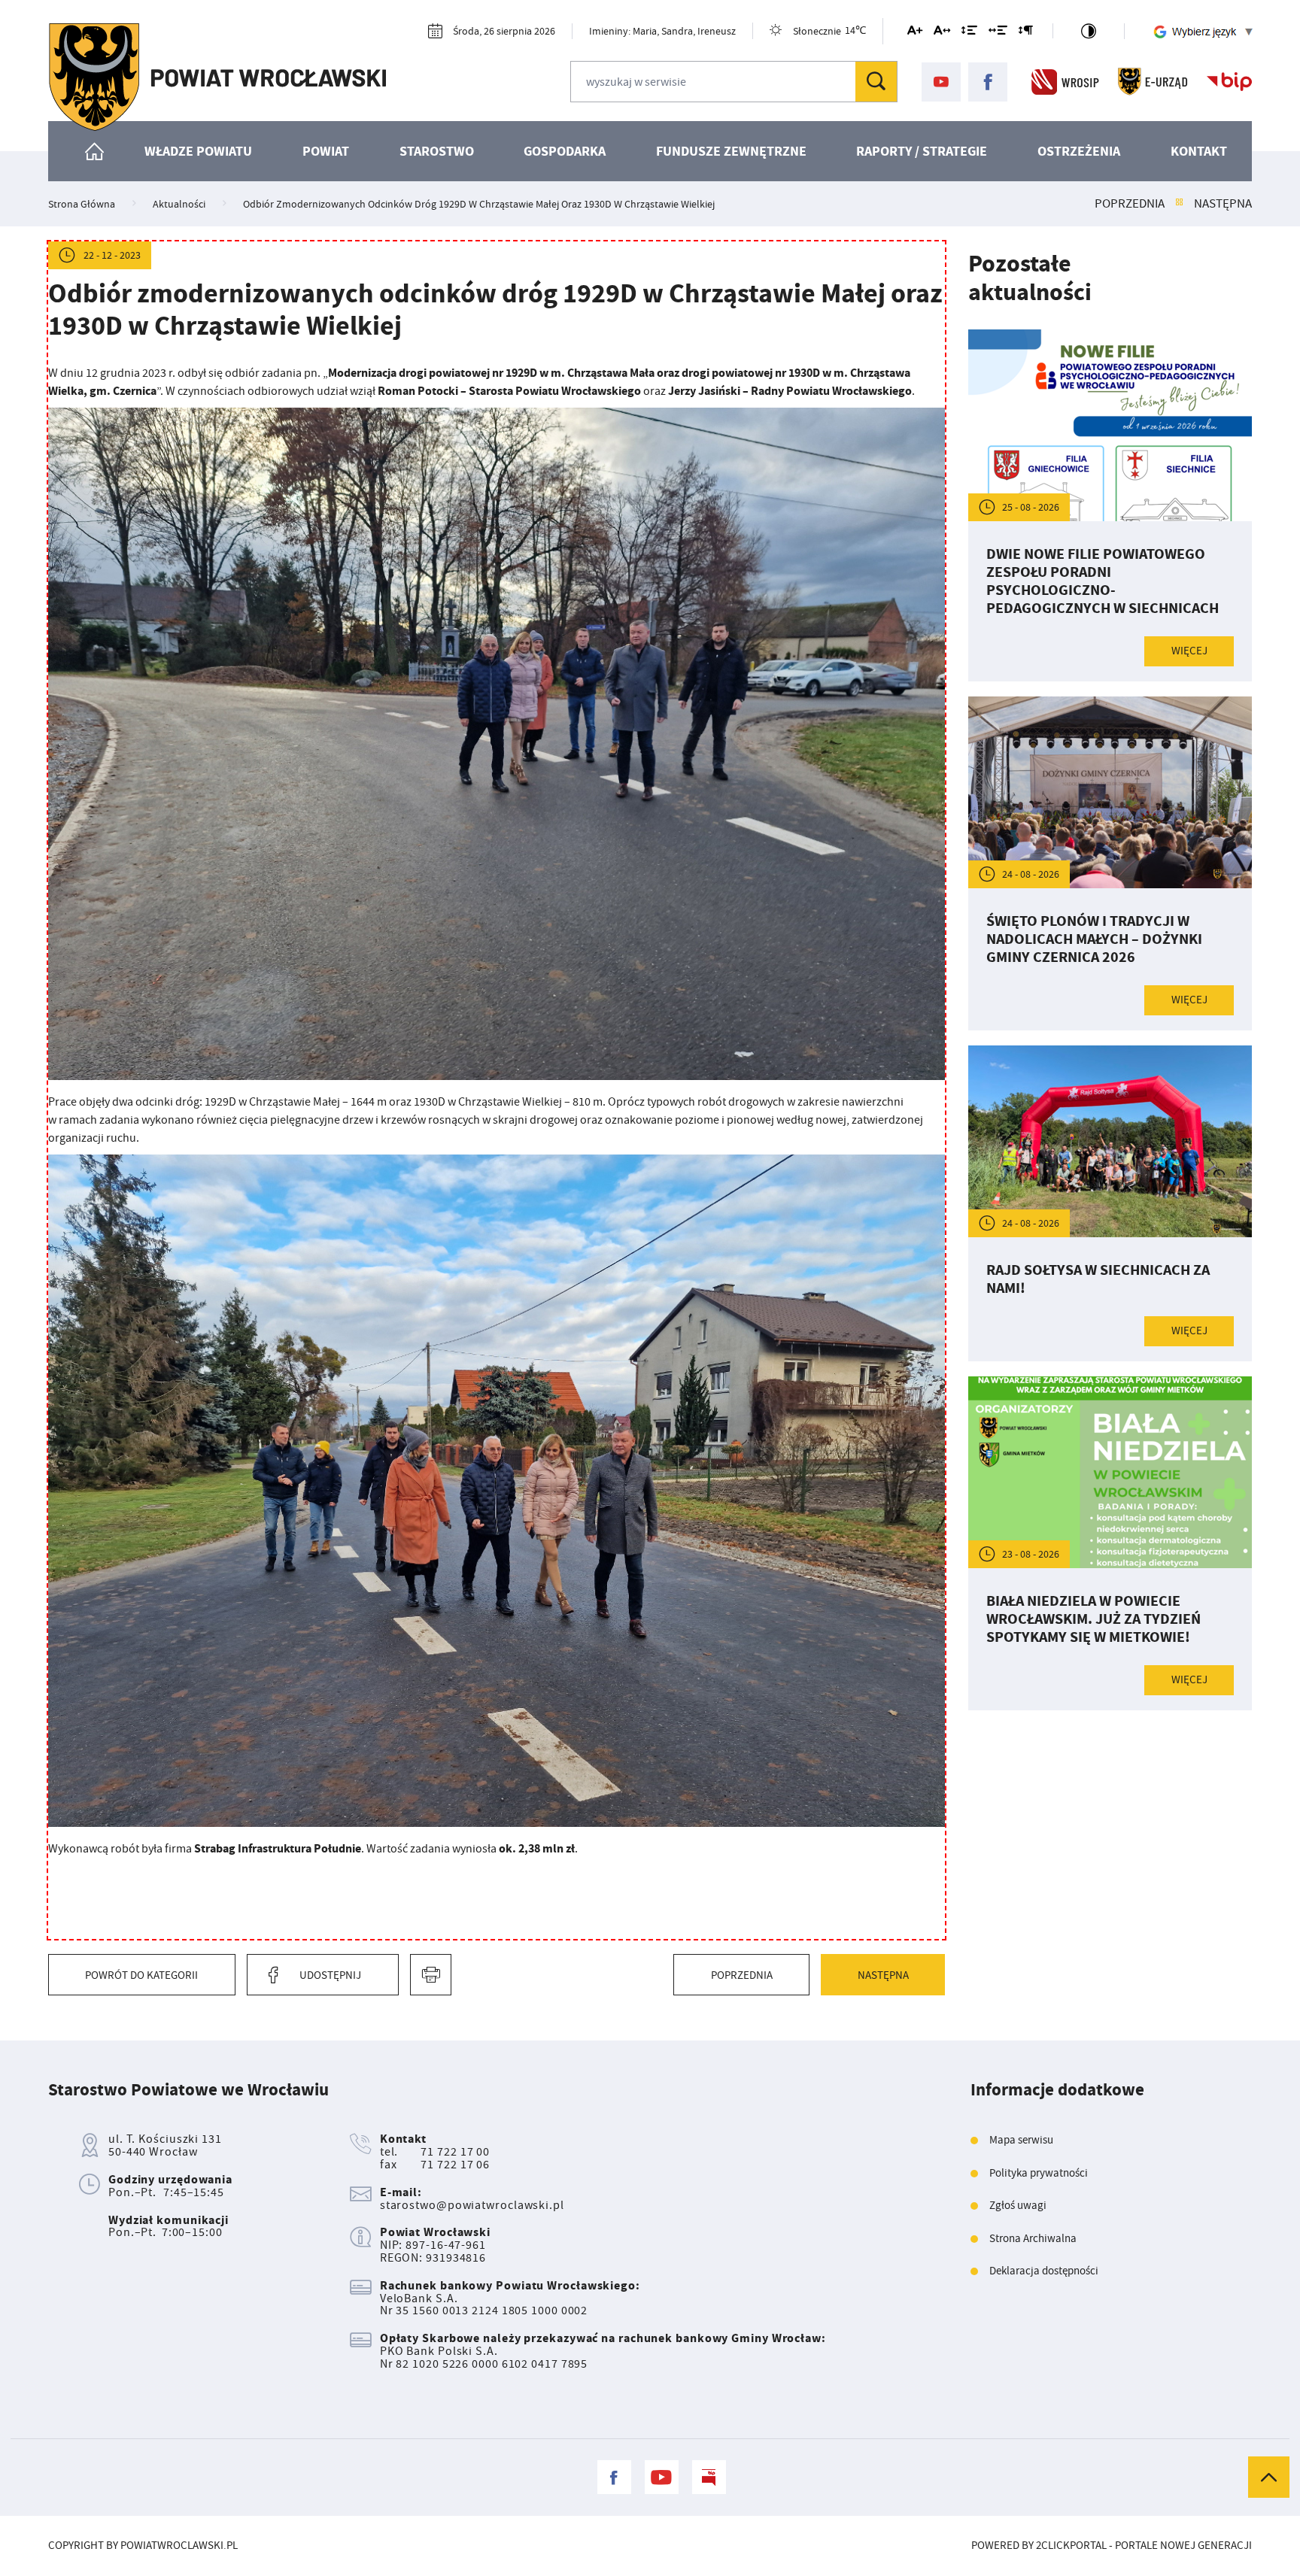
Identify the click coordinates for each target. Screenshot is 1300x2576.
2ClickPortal (1071, 2546)
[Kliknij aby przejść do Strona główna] (95, 151)
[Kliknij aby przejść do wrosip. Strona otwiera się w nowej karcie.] (1065, 82)
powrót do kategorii (141, 1975)
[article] (1110, 505)
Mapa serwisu (1021, 2140)
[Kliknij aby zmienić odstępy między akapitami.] (1025, 33)
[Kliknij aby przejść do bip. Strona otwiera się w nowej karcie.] (1229, 82)
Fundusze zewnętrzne (731, 151)
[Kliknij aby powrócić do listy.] (1179, 204)
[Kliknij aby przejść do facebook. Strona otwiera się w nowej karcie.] (988, 82)
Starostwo (437, 151)
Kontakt (1199, 151)
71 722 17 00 (455, 2152)
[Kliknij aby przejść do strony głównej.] (217, 77)
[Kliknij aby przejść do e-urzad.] (1153, 82)
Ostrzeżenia (1079, 151)
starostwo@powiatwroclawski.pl (472, 2205)
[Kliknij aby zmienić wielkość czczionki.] (915, 33)
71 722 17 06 (455, 2165)
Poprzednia (1130, 204)
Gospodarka (565, 151)
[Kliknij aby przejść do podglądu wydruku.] (431, 1975)
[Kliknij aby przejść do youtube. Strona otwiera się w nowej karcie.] (941, 82)
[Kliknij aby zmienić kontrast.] (1089, 31)
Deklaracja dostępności (1044, 2271)
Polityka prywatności (1039, 2173)
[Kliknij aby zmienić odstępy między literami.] (942, 33)
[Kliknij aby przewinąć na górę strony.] (1269, 2477)
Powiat (326, 151)
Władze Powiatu (198, 151)
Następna (1223, 204)
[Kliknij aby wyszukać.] (876, 82)
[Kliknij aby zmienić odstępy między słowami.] (998, 33)
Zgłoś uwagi (1018, 2206)
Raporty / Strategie (922, 151)
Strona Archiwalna (1033, 2239)
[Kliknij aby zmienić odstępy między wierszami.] (969, 33)
